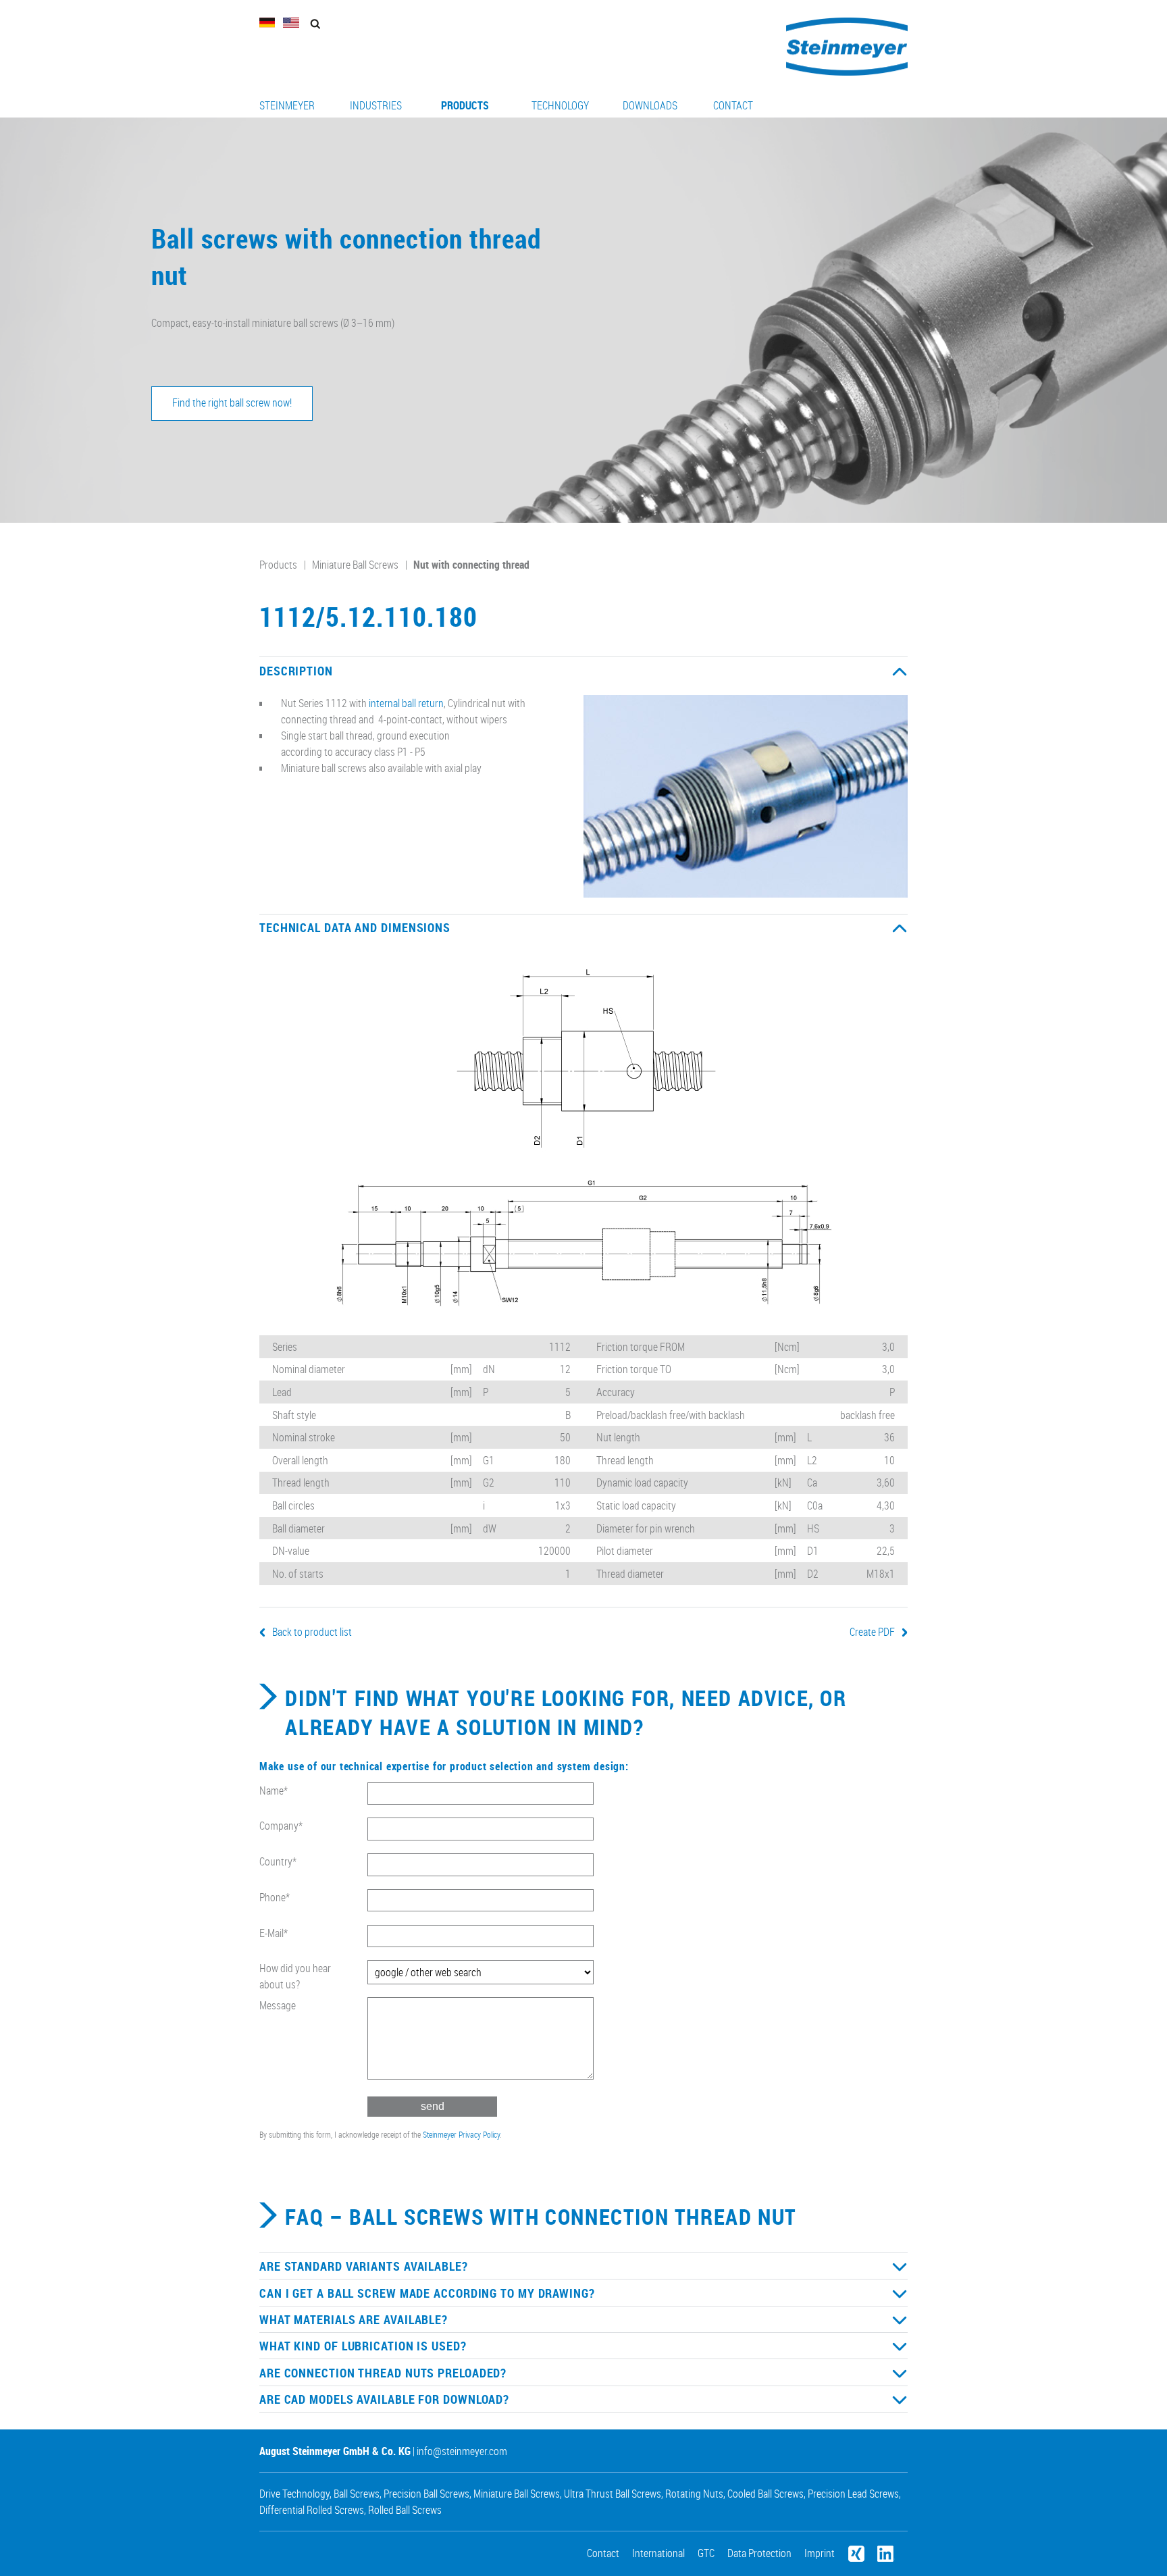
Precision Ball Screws (426, 2494)
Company (281, 1826)
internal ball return (406, 703)
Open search (315, 24)
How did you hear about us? (295, 1976)
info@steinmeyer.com (462, 2451)
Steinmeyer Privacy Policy (461, 2134)
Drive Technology (294, 2494)
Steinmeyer (287, 105)
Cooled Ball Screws (766, 2494)
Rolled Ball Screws (405, 2510)
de (267, 23)
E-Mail (274, 1933)
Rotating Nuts (694, 2494)
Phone (275, 1897)
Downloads (650, 105)
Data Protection (759, 2553)
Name (274, 1791)
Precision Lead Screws (853, 2494)
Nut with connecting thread (471, 565)
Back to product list (312, 1632)
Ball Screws (357, 2494)
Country (278, 1861)
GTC (706, 2553)
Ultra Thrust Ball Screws (613, 2494)
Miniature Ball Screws (355, 565)
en (291, 23)
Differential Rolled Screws (312, 2510)
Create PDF (872, 1632)
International (658, 2553)
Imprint (820, 2553)
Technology (560, 105)
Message (278, 2005)
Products (465, 105)
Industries (376, 105)
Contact (733, 105)
